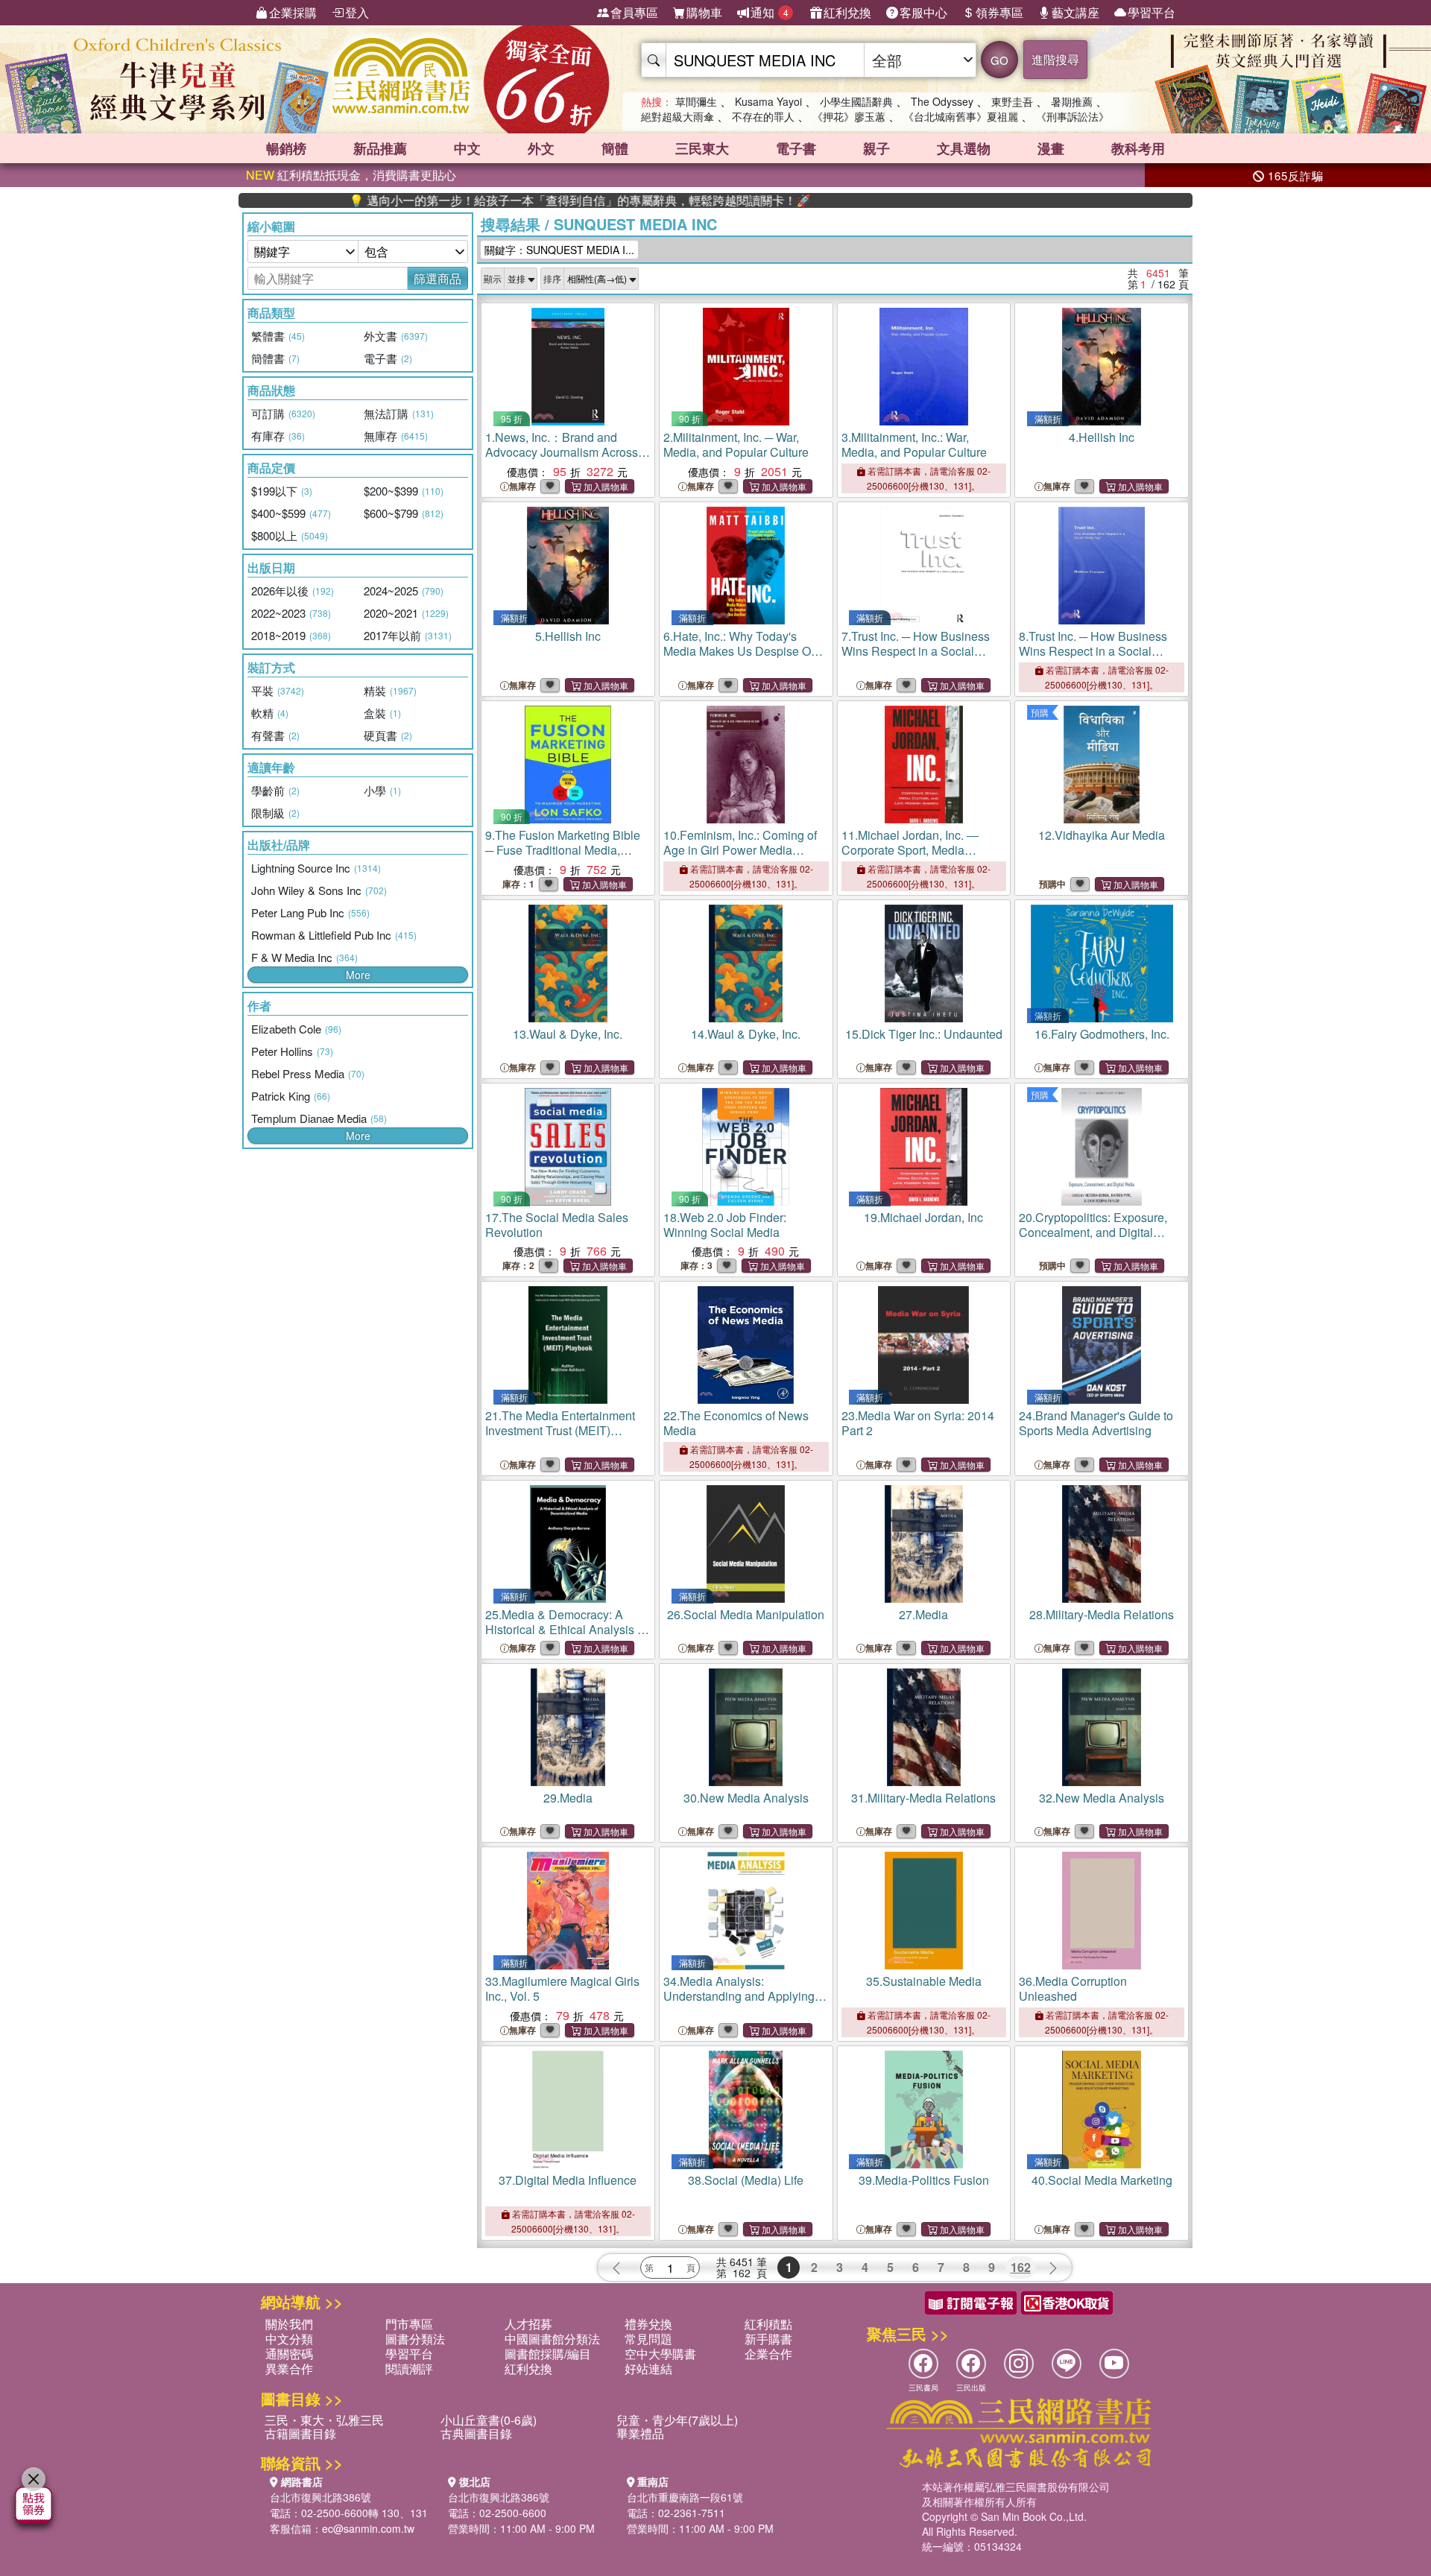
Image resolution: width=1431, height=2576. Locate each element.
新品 (380, 148)
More (358, 975)
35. (924, 1981)
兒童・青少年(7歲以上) (677, 2420)
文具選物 (964, 148)
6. (744, 651)
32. (1102, 1798)
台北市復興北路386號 (320, 2497)
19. (923, 1217)
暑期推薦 (1072, 101)
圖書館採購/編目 (548, 2354)
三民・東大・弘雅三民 (324, 2420)
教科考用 (1138, 148)
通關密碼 (289, 2354)
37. (568, 2180)
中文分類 (289, 2339)
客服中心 (923, 12)
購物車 (704, 12)
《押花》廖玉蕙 (849, 116)
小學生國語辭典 (856, 101)
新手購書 (768, 2339)
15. (924, 1034)
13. (568, 1034)
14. (746, 1034)
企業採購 (293, 12)
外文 (541, 148)
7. (916, 651)
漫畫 (1051, 148)
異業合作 (289, 2368)
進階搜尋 (1055, 59)
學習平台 (1152, 12)
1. (562, 452)
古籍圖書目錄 (300, 2433)
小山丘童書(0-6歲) (489, 2420)
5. (568, 636)
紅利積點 (768, 2324)
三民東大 (702, 148)
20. (1093, 1232)
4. (1102, 437)
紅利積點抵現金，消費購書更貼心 (351, 175)
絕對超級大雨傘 (677, 116)
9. (563, 857)
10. (740, 850)
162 (1021, 2267)
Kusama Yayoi (768, 101)
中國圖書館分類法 (552, 2339)
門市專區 (409, 2324)
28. (1102, 1614)
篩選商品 (437, 278)
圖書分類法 (415, 2339)
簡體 (615, 148)
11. (910, 857)
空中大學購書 (660, 2354)
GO (999, 60)
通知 (770, 12)
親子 (876, 148)
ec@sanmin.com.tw (368, 2528)
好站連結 (648, 2368)
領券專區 (999, 12)
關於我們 (289, 2324)
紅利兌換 (847, 12)
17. (557, 1225)
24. (1096, 1423)
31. (923, 1798)
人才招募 (528, 2324)
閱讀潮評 (409, 2368)
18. (725, 1225)
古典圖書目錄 (476, 2433)
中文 (467, 148)
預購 (1040, 712)
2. (736, 444)
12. (1102, 835)
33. (562, 1988)
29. (568, 1798)
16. (1102, 1034)
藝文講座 (1075, 12)
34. (739, 1996)
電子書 (796, 148)
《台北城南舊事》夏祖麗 (961, 116)
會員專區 (634, 12)
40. (1102, 2180)
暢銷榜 (286, 148)
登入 (357, 12)
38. (746, 2180)
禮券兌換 (648, 2324)
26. (746, 1614)
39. (924, 2180)
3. (914, 444)
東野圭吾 (1012, 101)
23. (918, 1423)
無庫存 (522, 486)
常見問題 (648, 2339)
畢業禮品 (640, 2433)
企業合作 (768, 2354)
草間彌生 (696, 101)
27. (923, 1614)
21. (560, 1430)
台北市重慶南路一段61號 (685, 2497)
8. (1093, 651)
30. (746, 1798)
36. (1073, 1988)
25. (566, 1629)
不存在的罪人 (763, 116)
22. (736, 1423)
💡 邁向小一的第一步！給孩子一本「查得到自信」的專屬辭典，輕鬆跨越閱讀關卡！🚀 (499, 200)
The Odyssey (942, 101)
